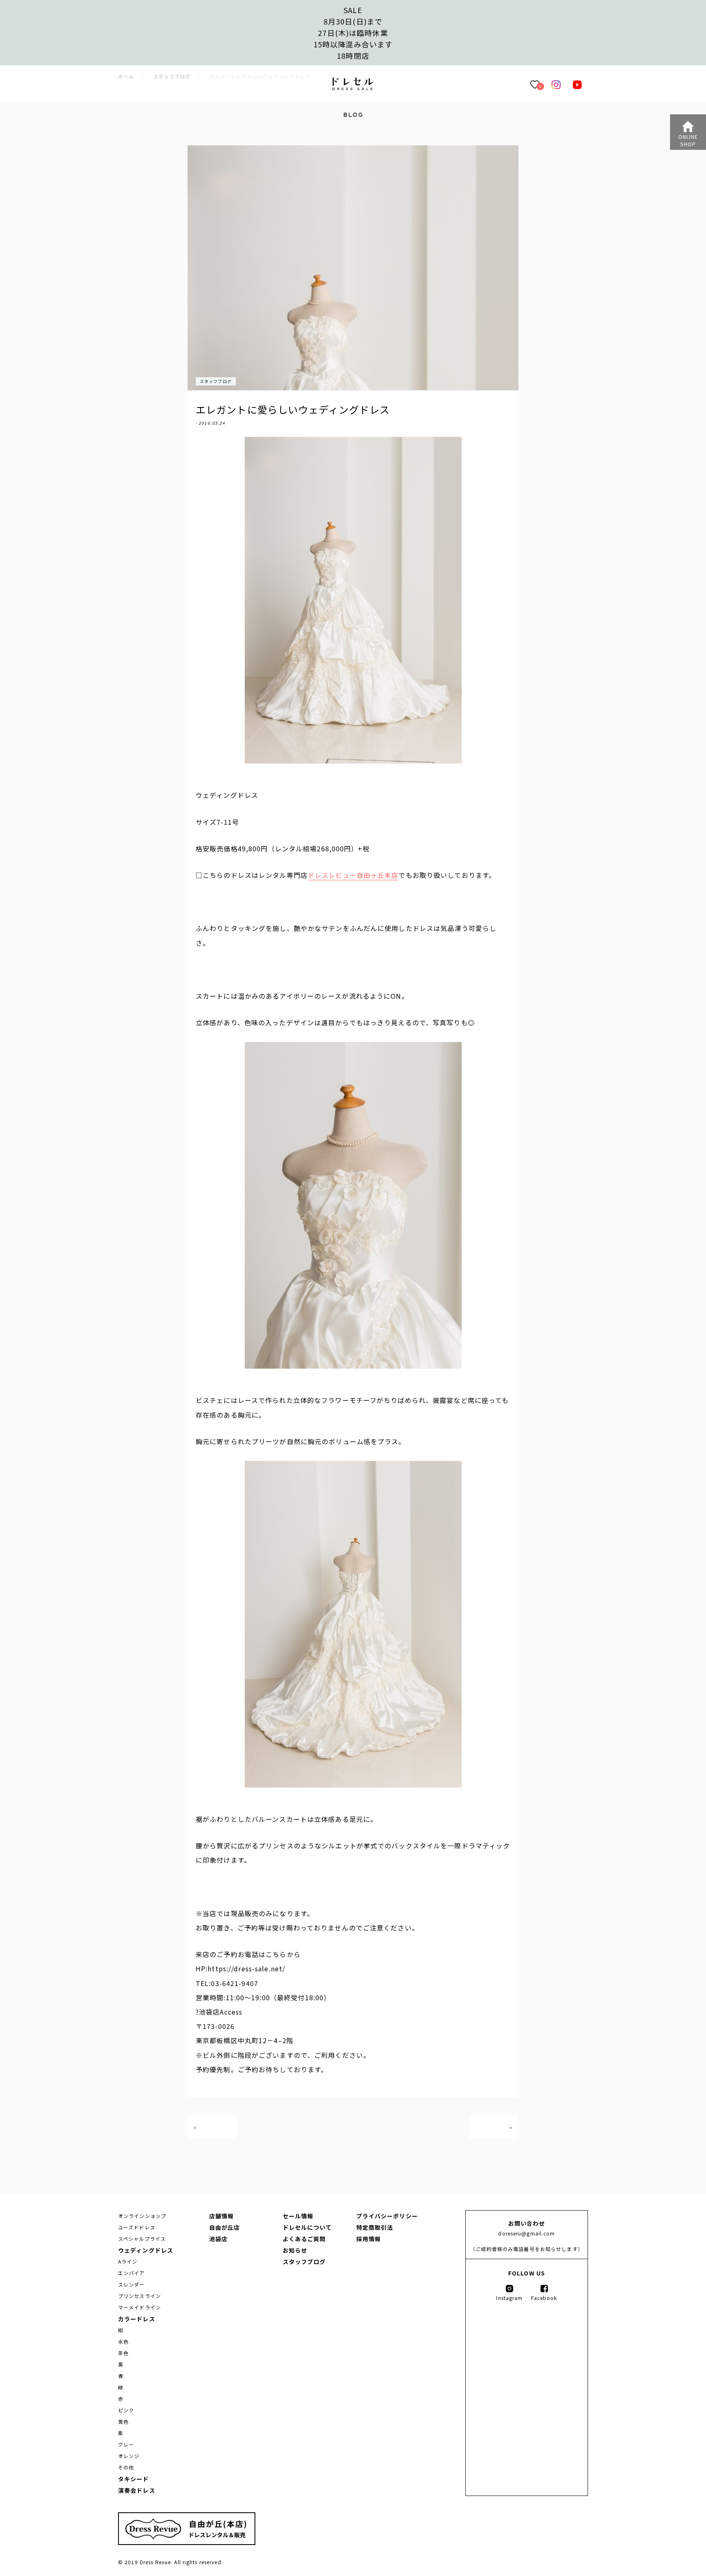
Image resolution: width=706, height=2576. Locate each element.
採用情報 (369, 2239)
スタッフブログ (216, 381)
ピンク (126, 2410)
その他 (126, 2467)
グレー (126, 2444)
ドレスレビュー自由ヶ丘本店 (353, 875)
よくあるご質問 (304, 2239)
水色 (123, 2341)
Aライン (128, 2261)
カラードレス (137, 2319)
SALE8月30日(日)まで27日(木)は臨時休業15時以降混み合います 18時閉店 (353, 33)
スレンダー (132, 2284)
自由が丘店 (225, 2227)
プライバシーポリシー (387, 2216)
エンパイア (132, 2273)
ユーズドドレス (137, 2227)
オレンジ (129, 2456)
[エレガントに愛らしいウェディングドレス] (353, 88)
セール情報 (298, 2216)
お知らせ (295, 2250)
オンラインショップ (142, 2216)
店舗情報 (221, 2216)
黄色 (123, 2421)
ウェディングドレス (146, 2250)
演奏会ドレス (137, 2490)
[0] (535, 84)
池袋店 (218, 2239)
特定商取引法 (375, 2227)
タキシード (134, 2479)
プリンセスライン (140, 2296)
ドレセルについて (307, 2227)
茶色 (123, 2353)
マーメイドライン (140, 2307)
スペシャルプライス (142, 2239)
